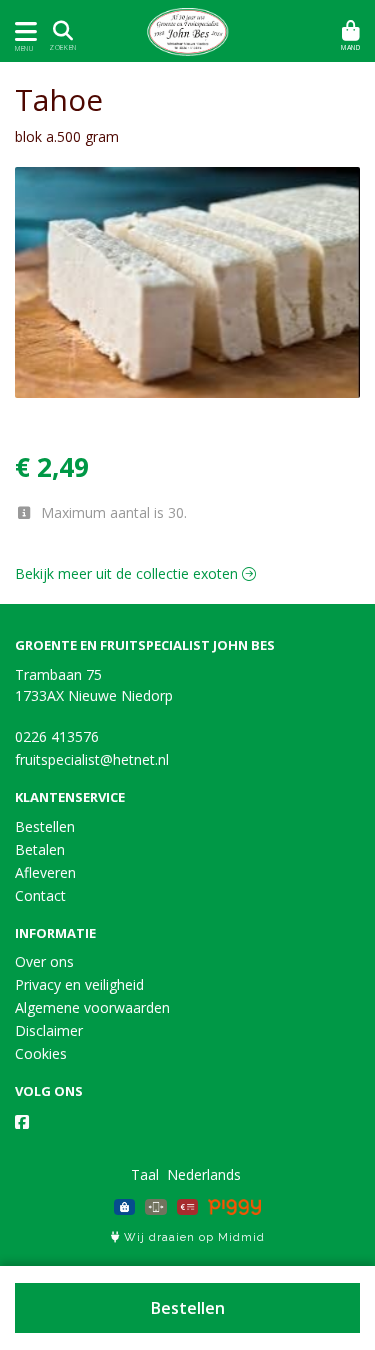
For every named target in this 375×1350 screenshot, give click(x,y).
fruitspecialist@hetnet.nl (92, 759)
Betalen (40, 849)
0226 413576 (57, 736)
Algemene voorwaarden (92, 1007)
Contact (40, 895)
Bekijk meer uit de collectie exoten (128, 573)
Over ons (44, 961)
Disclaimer (49, 1030)
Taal (145, 1174)
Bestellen (188, 1308)
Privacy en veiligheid (79, 984)
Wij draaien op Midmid (192, 1237)
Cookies (41, 1053)
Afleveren (45, 872)
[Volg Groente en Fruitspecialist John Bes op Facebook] (22, 1122)
